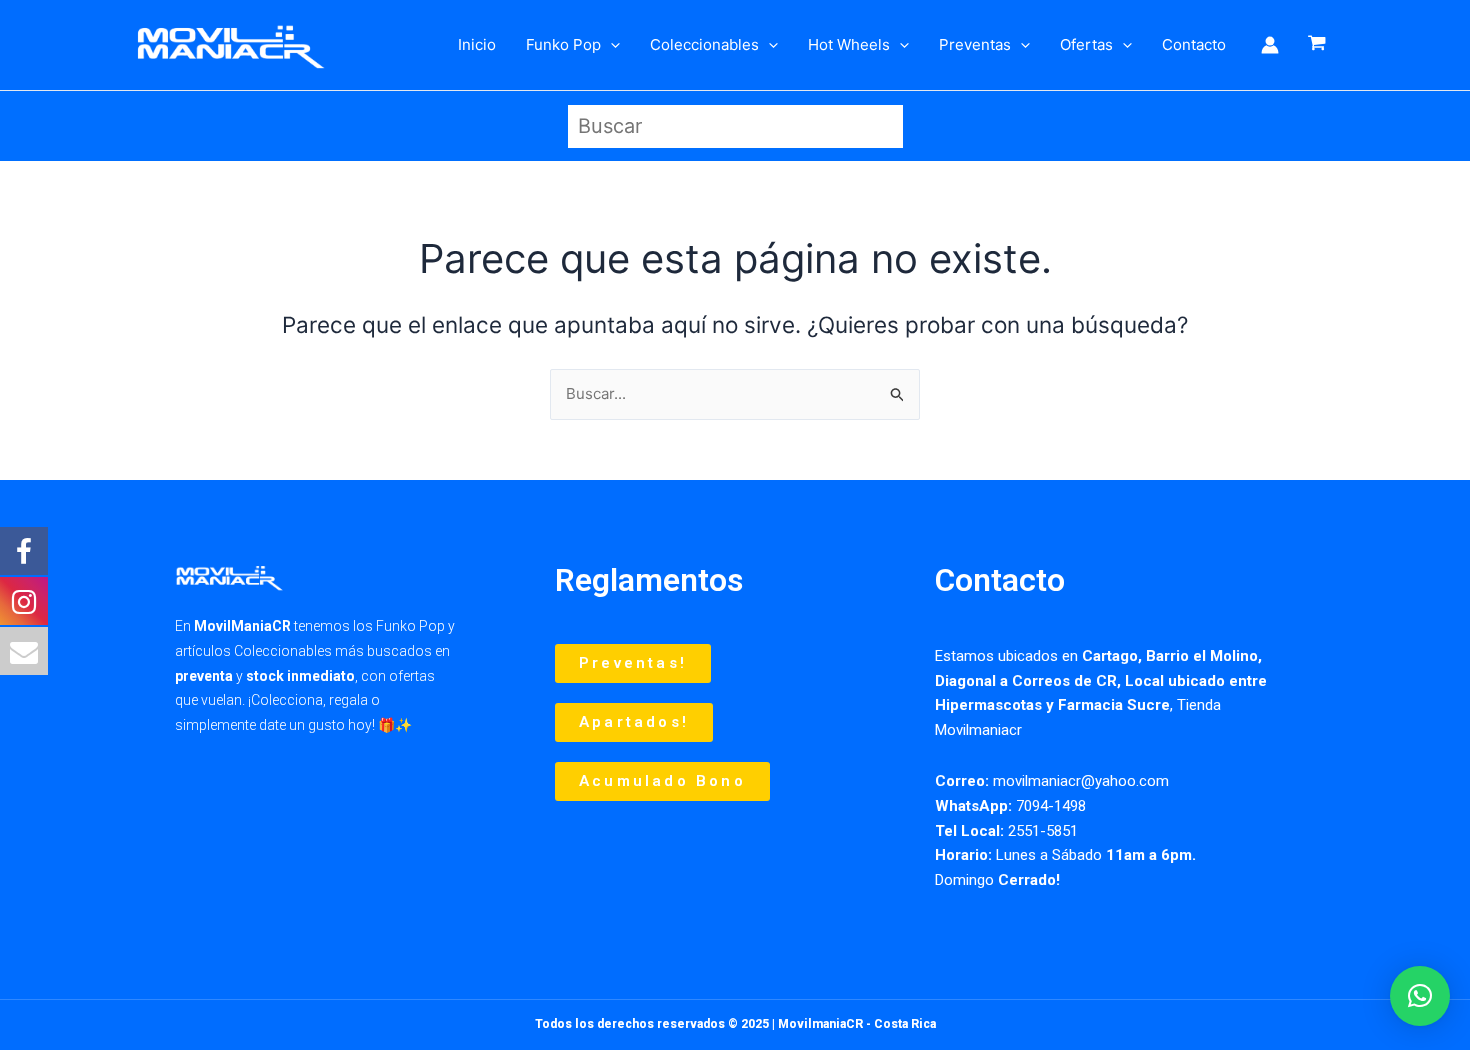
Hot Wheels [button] (849, 44)
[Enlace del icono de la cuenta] (1270, 45)
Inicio (477, 44)
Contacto (1194, 44)
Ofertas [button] (1086, 44)
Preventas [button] (975, 44)
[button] (610, 45)
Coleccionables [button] (704, 44)
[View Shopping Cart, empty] (1317, 45)
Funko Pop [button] (563, 44)
